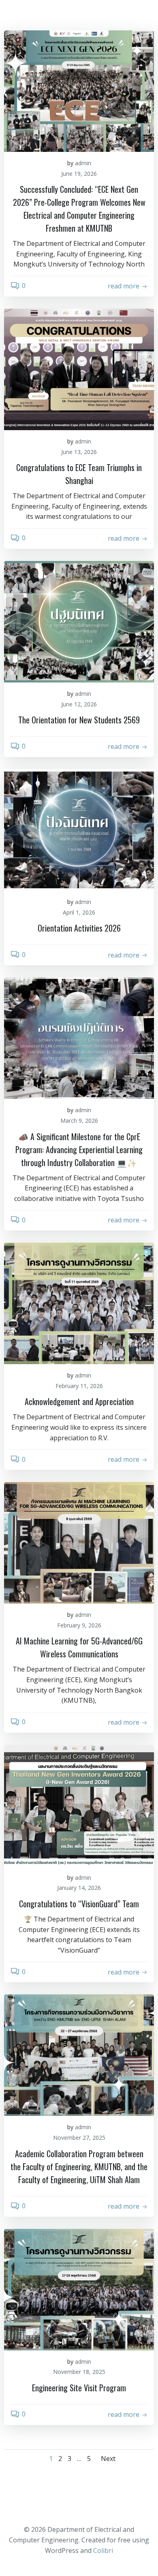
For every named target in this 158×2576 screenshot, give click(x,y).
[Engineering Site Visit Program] (79, 2290)
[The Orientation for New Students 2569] (79, 622)
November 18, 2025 (79, 2372)
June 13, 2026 (79, 452)
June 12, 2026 (79, 704)
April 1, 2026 (79, 912)
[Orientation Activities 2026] (79, 830)
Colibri (103, 2550)
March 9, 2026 (79, 1121)
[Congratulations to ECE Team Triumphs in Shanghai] (79, 369)
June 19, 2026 (79, 174)
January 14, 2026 (79, 1888)
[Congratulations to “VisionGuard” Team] (79, 1806)
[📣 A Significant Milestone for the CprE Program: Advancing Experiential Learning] (79, 1038)
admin (83, 163)
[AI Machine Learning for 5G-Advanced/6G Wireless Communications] (79, 1543)
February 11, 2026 (79, 1386)
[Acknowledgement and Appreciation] (79, 1303)
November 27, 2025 (79, 2138)
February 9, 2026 (79, 1625)
